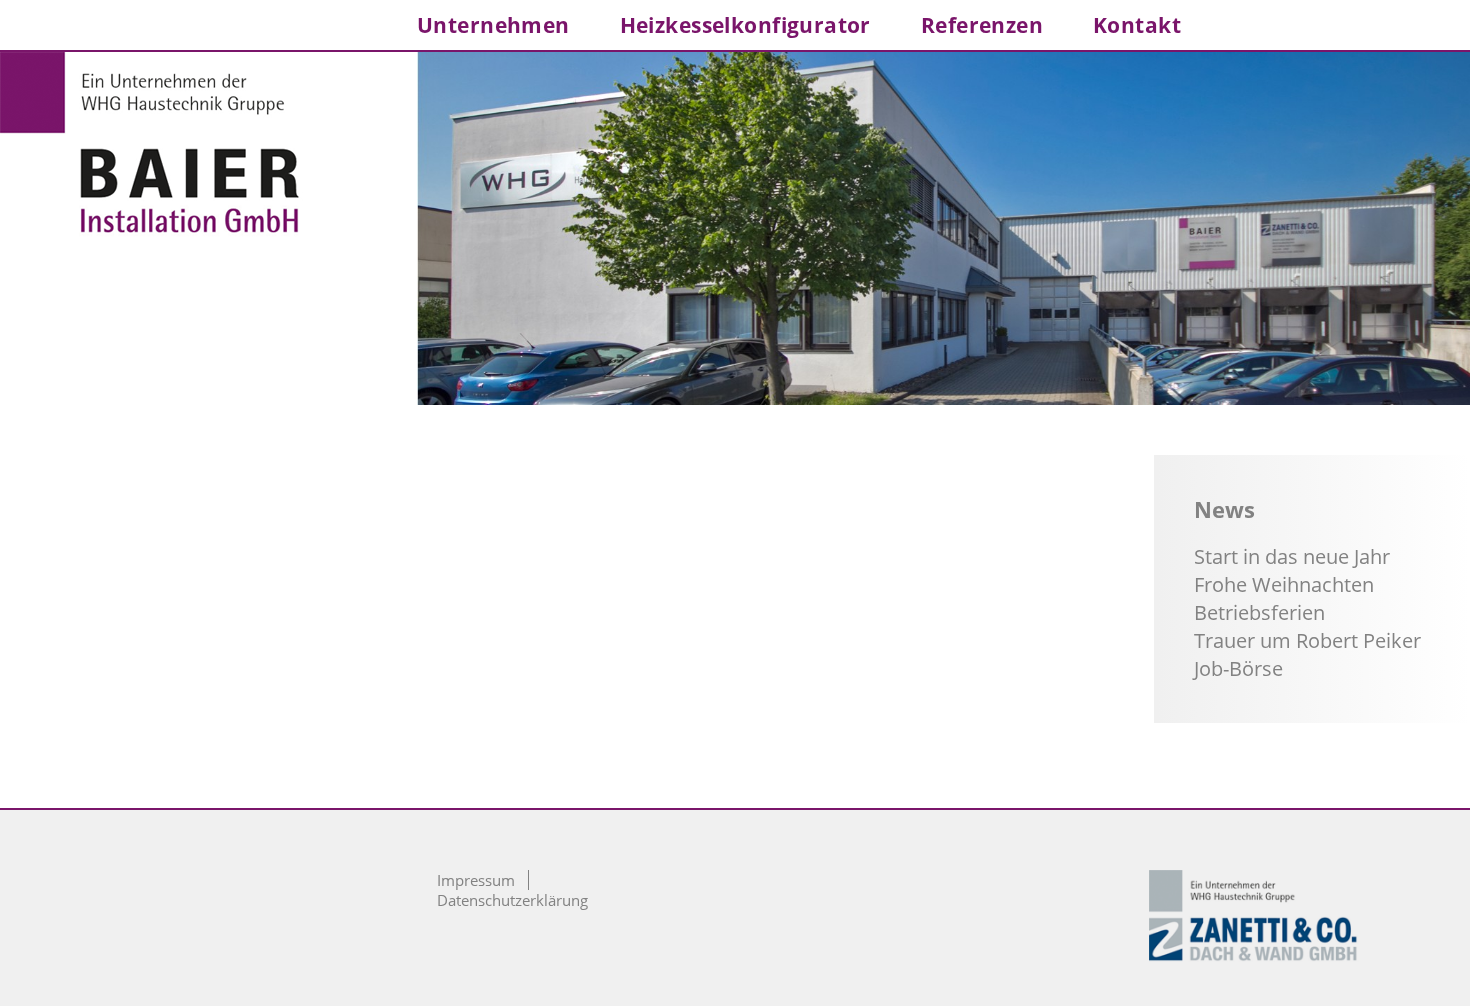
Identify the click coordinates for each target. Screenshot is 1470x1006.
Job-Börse (1238, 668)
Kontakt (1137, 25)
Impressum (476, 880)
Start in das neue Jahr (1292, 556)
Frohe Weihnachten (1284, 584)
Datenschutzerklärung (512, 900)
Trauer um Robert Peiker (1307, 640)
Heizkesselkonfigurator (745, 25)
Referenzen (982, 25)
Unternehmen (493, 25)
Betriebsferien (1259, 612)
